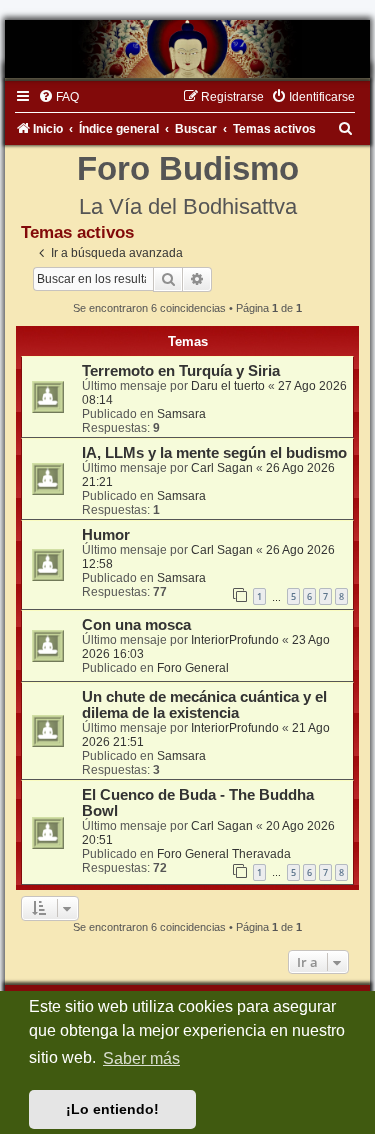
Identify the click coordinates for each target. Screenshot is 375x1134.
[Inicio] (187, 49)
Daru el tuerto (228, 386)
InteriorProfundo (235, 640)
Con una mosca (136, 625)
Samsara (181, 414)
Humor (106, 535)
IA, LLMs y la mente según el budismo (214, 453)
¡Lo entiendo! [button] (112, 1109)
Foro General (193, 668)
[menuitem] (58, 97)
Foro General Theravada (224, 854)
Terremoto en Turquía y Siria (181, 371)
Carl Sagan (222, 468)
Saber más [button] (141, 1058)
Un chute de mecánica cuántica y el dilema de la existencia (204, 705)
